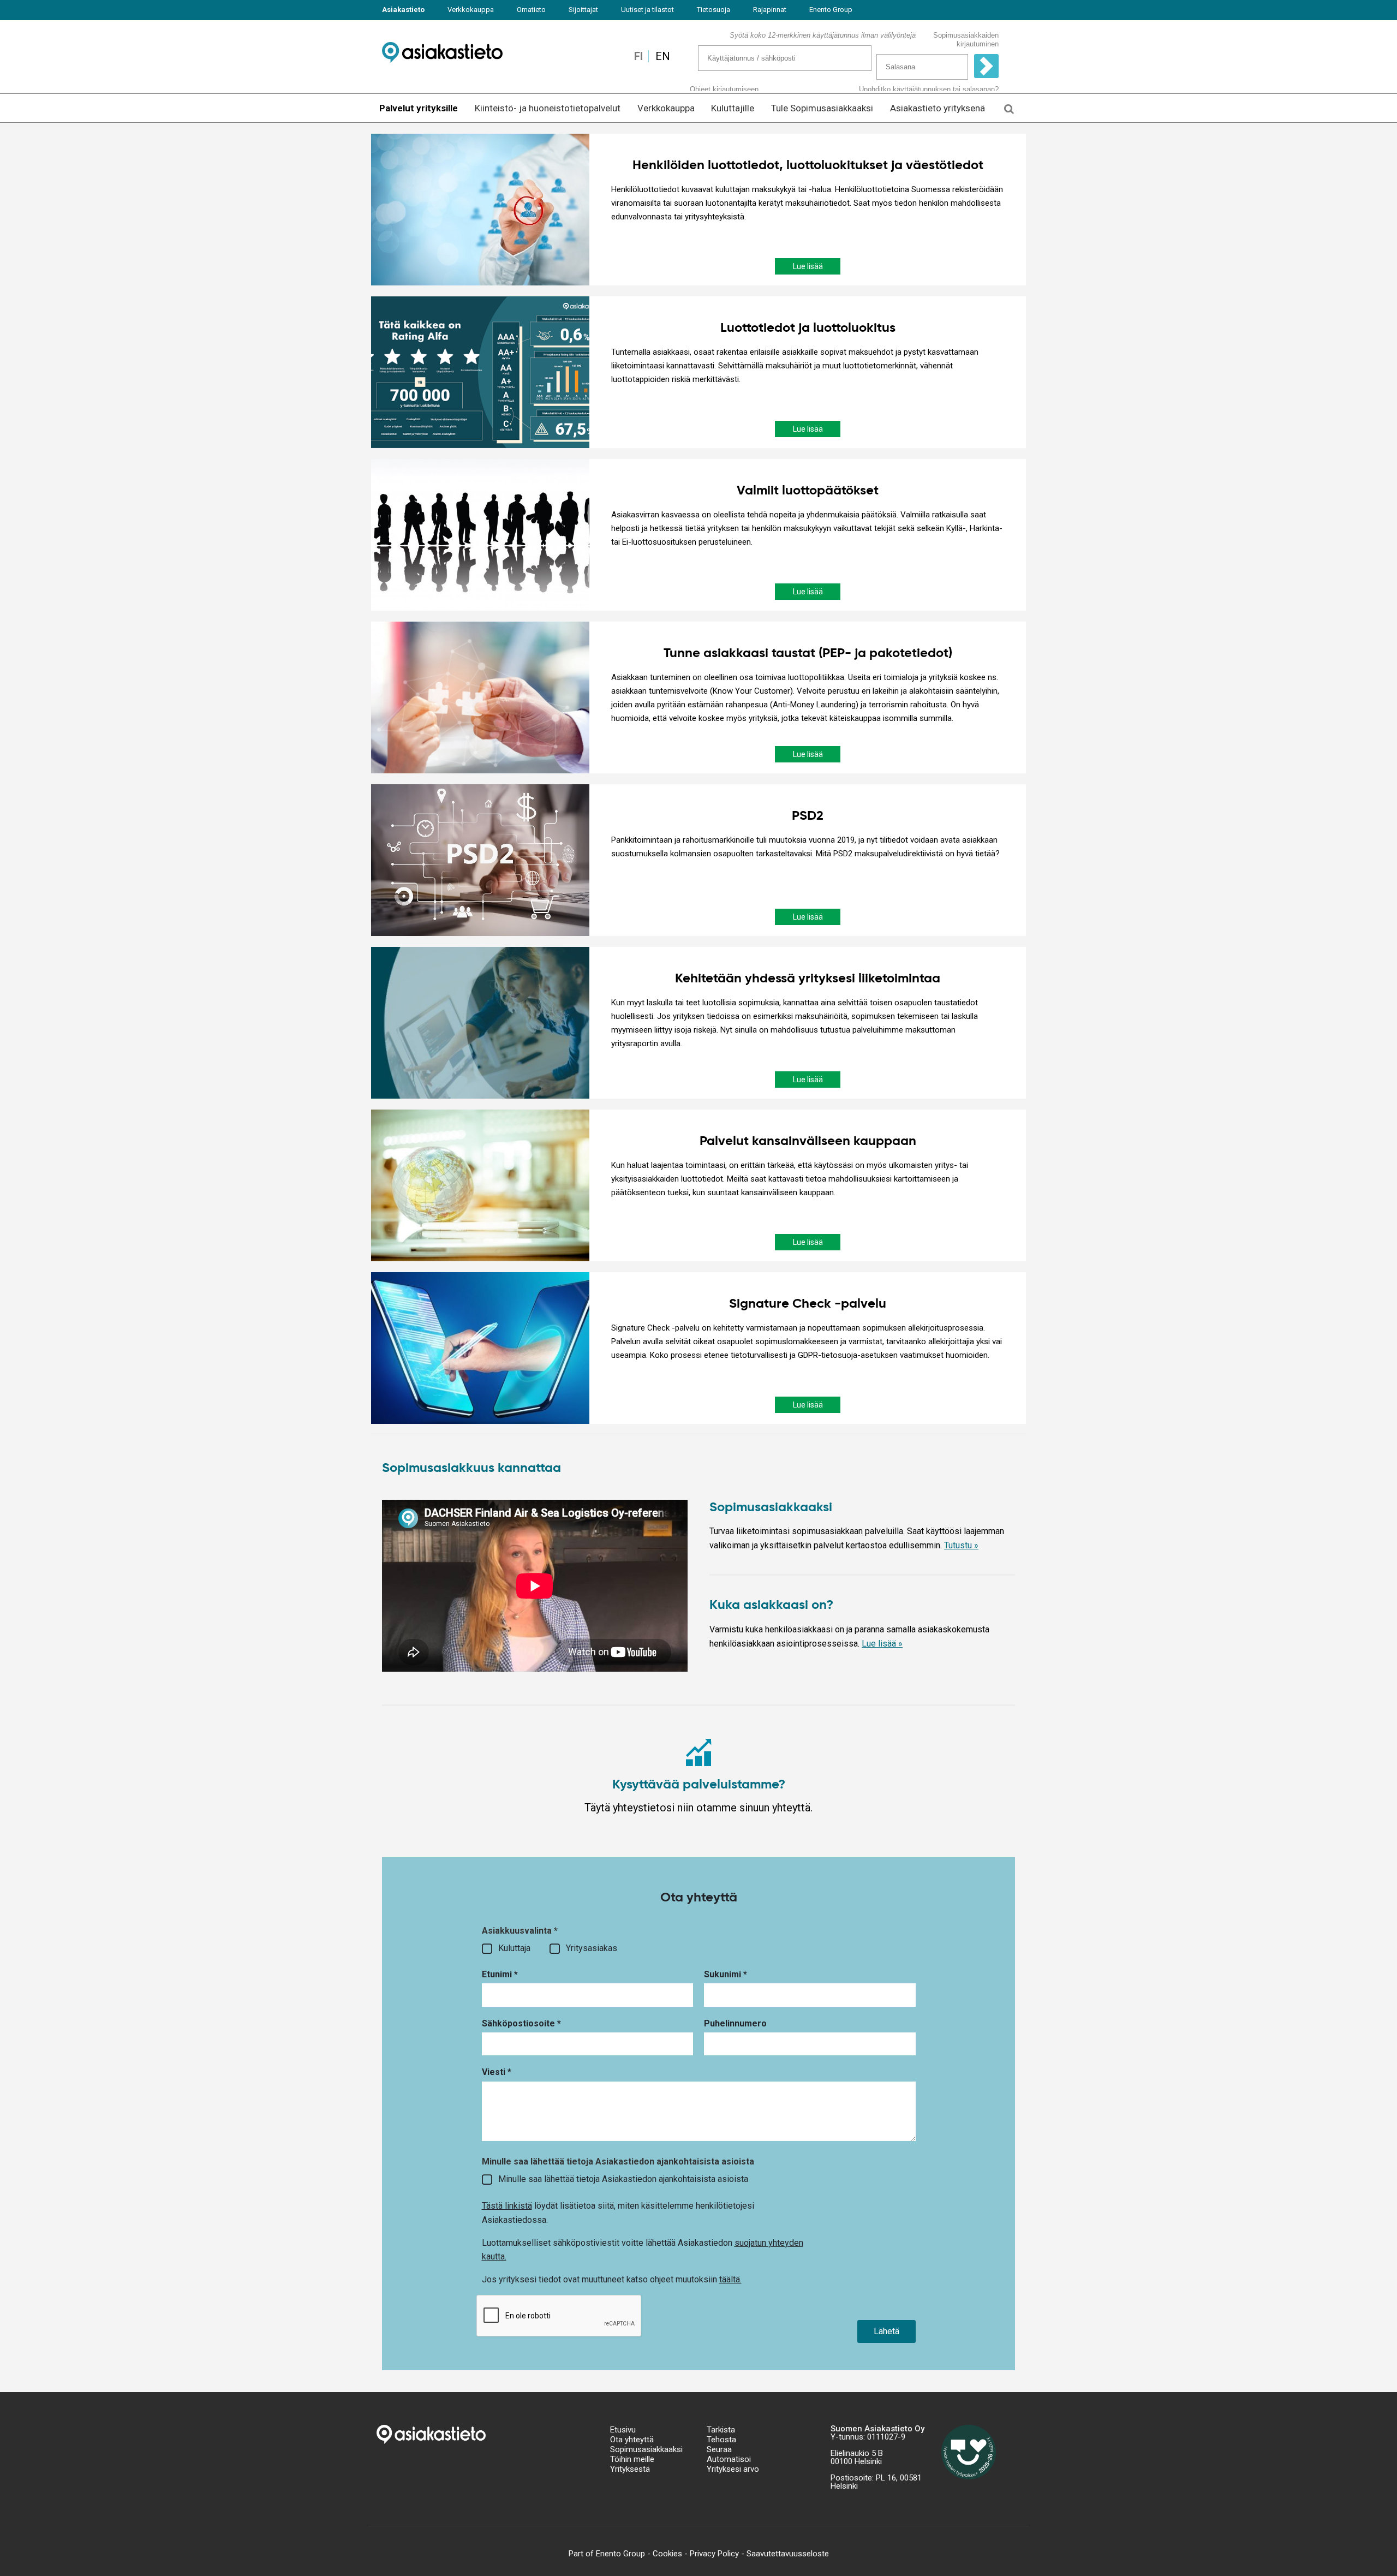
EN (663, 56)
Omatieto (531, 10)
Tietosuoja (714, 10)
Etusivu (623, 2430)
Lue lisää (808, 266)
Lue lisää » (882, 1644)
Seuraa (719, 2449)
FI (638, 56)
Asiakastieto (403, 10)
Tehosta (721, 2440)
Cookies (667, 2554)
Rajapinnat (770, 10)
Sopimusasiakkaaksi (646, 2449)
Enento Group (831, 10)
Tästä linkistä (507, 2206)
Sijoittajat (583, 10)
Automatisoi (729, 2459)
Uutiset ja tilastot (647, 10)
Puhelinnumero (735, 2023)
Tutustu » (961, 1545)
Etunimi (500, 1974)
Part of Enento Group (607, 2554)
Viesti (497, 2072)
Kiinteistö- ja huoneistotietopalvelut (548, 108)
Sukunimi (726, 1974)
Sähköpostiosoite (521, 2023)
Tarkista (721, 2430)
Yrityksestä (630, 2469)
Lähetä (886, 2331)
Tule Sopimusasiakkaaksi (822, 108)
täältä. (730, 2279)
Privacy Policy (714, 2554)
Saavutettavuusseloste (788, 2554)
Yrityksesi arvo (733, 2469)
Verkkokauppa (471, 10)
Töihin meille (632, 2459)
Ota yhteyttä (632, 2440)
